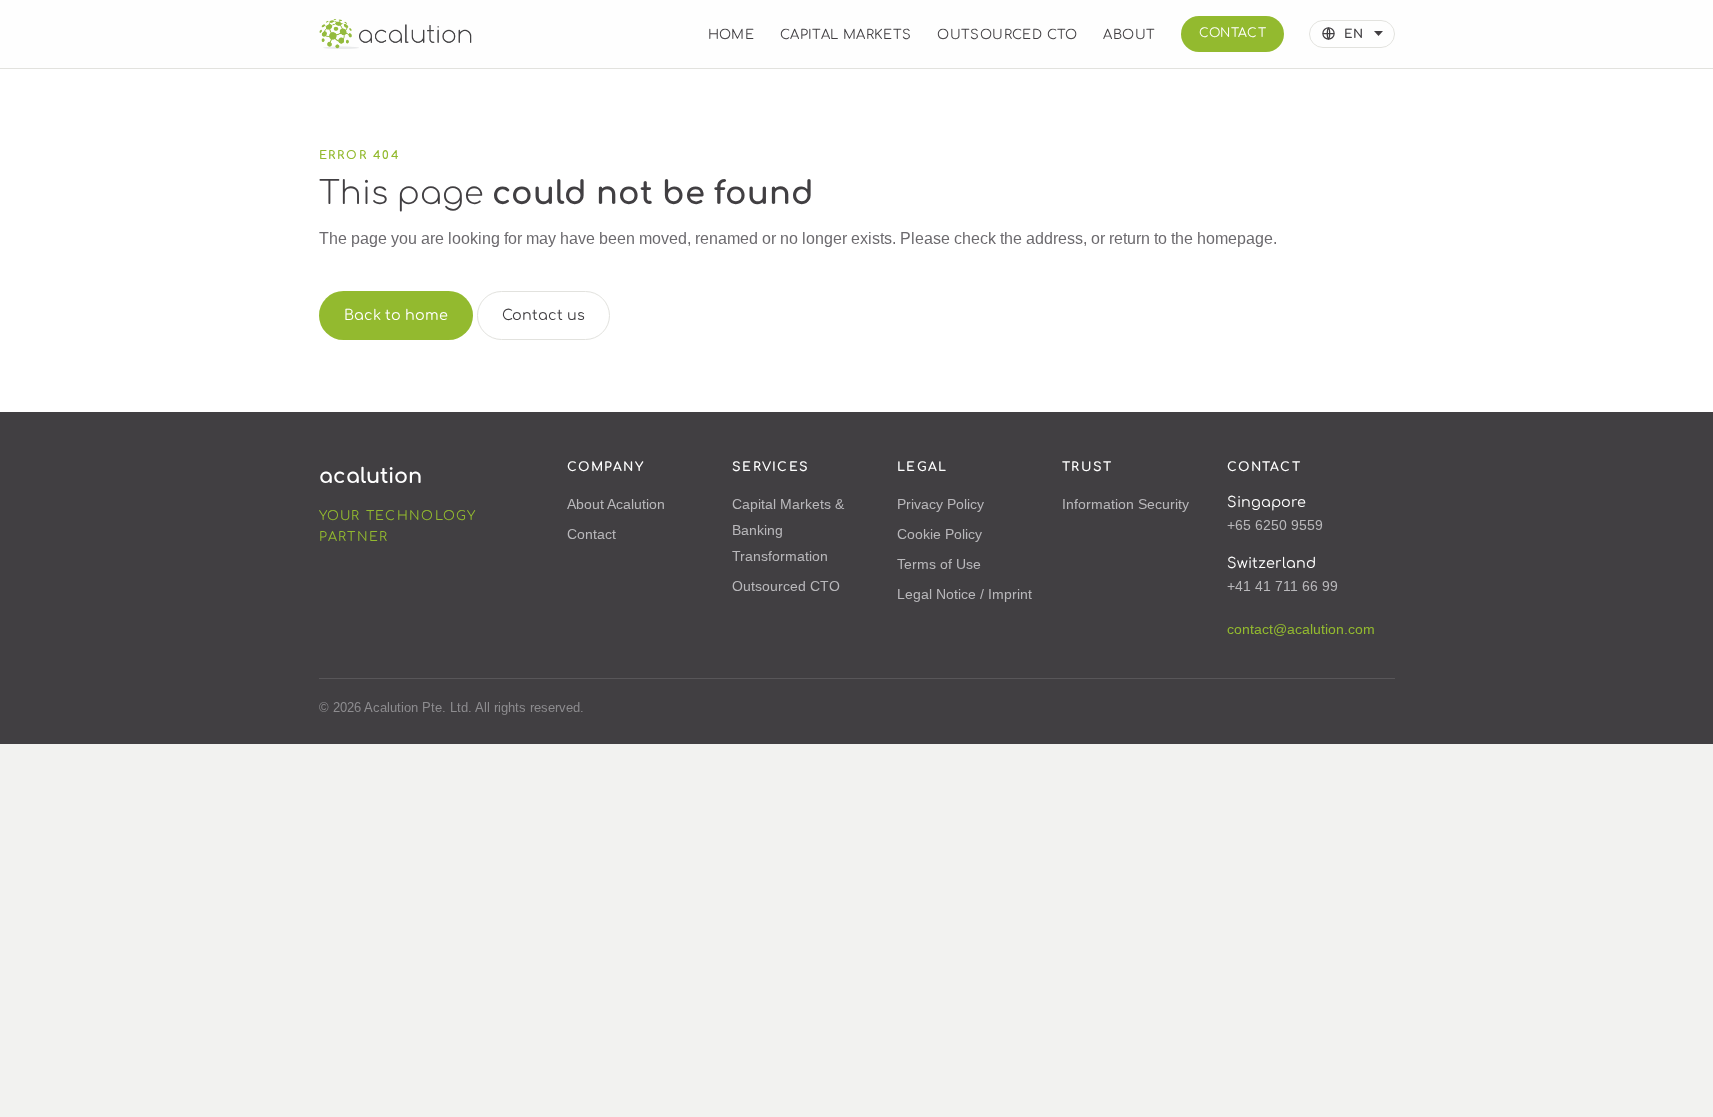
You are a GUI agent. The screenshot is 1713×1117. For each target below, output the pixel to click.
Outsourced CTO (1007, 34)
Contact (1233, 33)
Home (731, 34)
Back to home (396, 315)
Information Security (1125, 504)
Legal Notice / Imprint (964, 594)
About (1129, 34)
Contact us (543, 315)
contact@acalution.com (1301, 629)
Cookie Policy (939, 534)
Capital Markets (846, 34)
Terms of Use (939, 564)
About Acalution (616, 504)
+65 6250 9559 (1275, 525)
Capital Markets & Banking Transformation (788, 530)
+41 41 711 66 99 (1282, 586)
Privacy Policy (940, 504)
